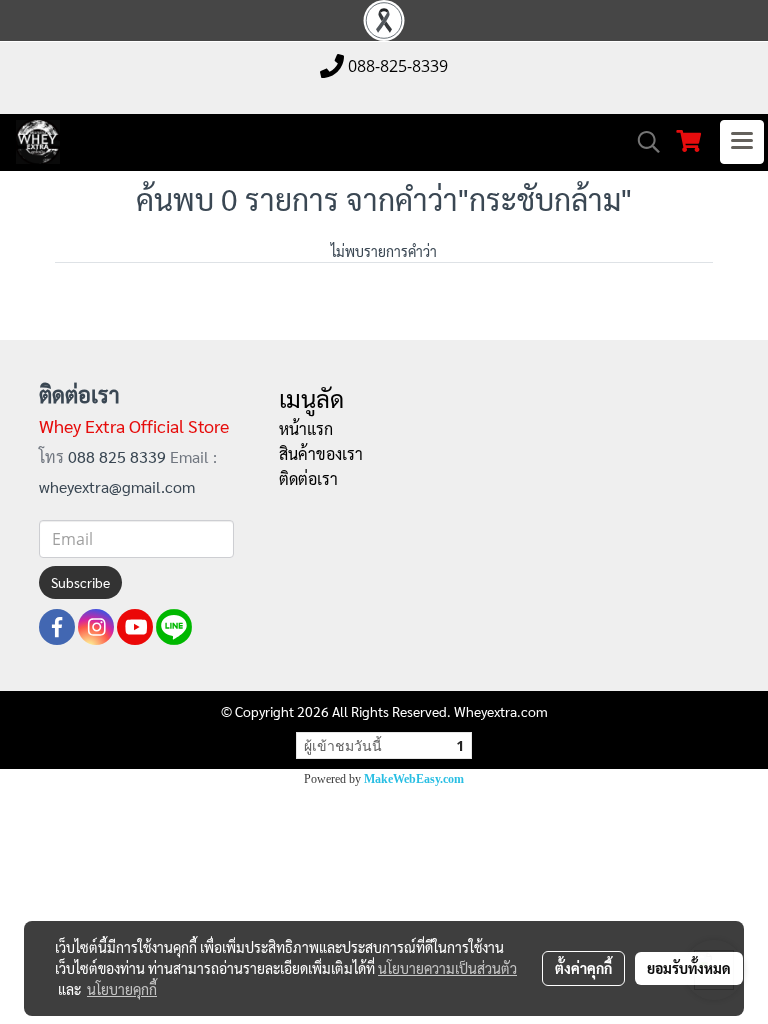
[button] (642, 142)
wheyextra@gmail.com (117, 486)
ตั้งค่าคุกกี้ (583, 968)
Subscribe (80, 582)
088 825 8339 (119, 456)
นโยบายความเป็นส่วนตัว (447, 968)
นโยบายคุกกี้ (122, 989)
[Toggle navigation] (742, 142)
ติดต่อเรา (308, 478)
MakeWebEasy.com (414, 779)
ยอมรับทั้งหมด (689, 968)
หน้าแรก (306, 428)
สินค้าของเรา (321, 453)
